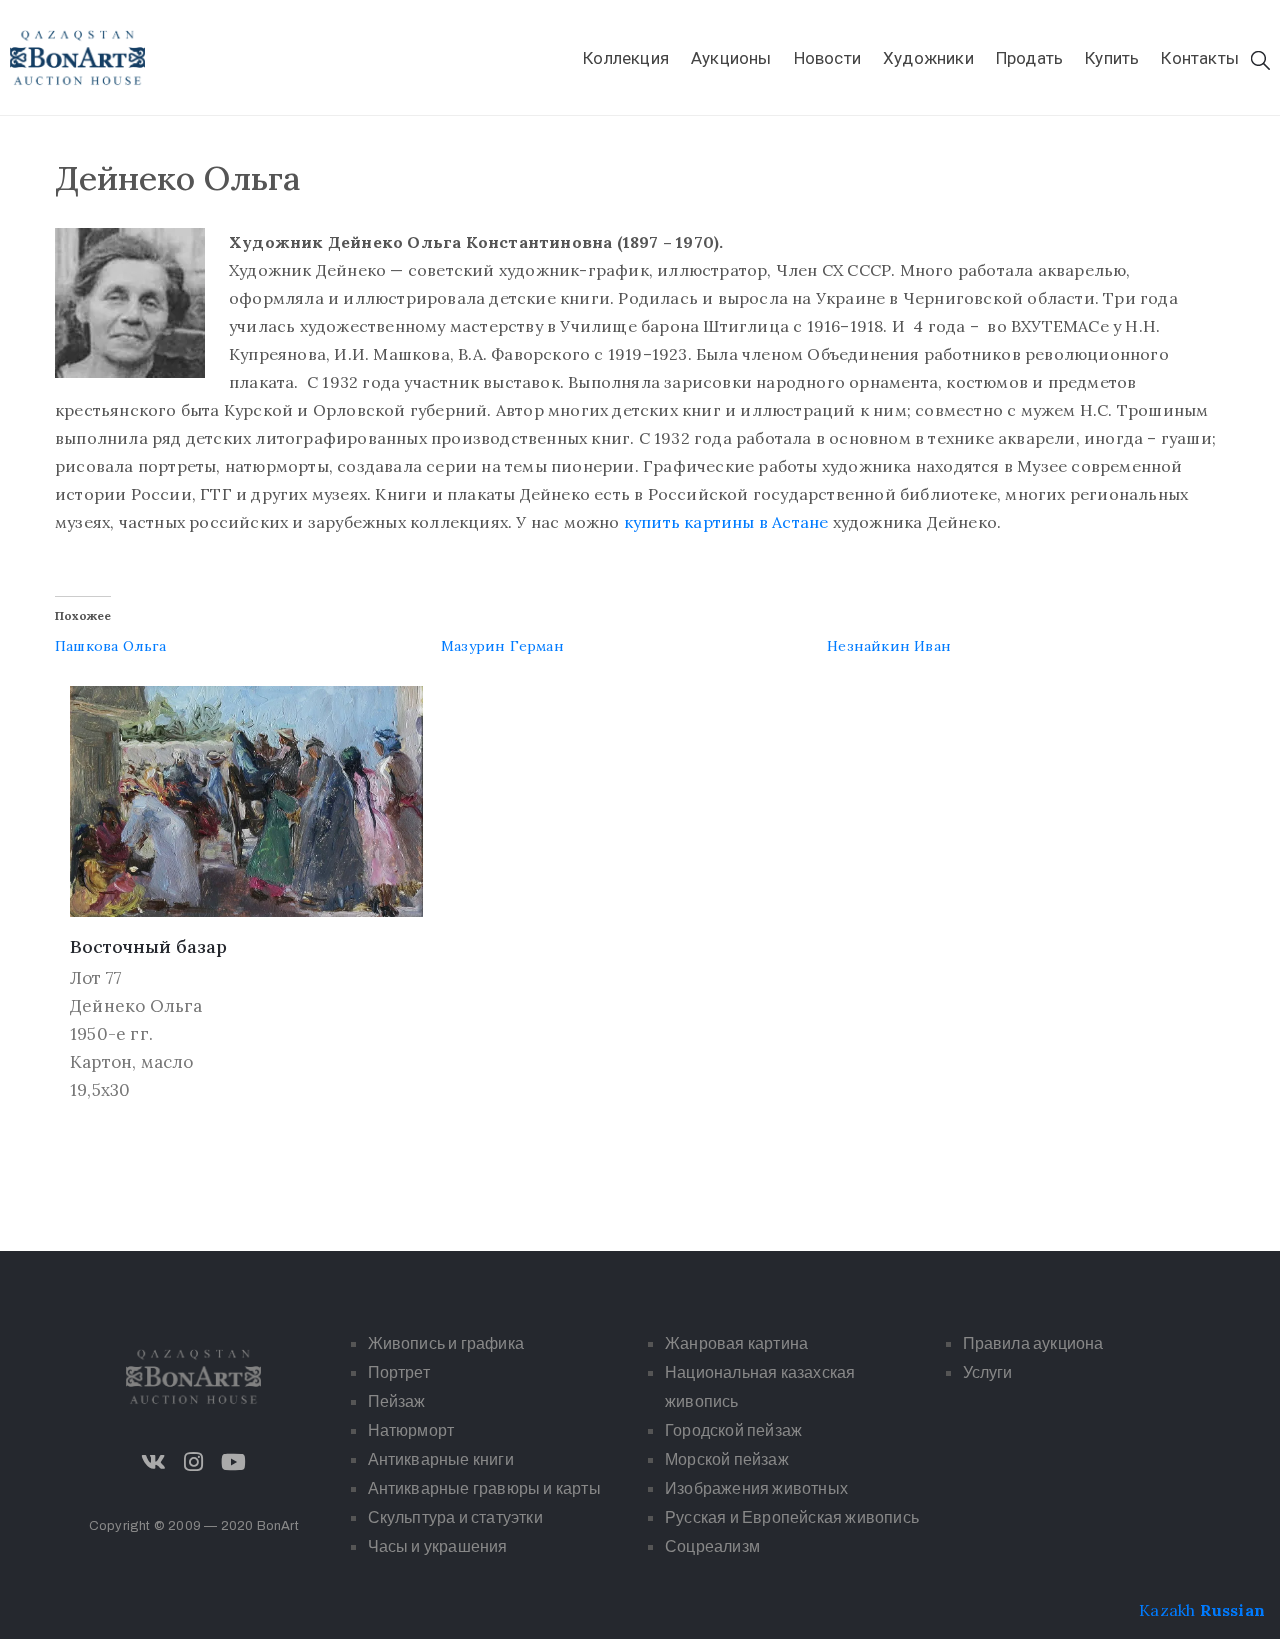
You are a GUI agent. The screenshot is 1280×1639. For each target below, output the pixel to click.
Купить (1112, 58)
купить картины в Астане (726, 522)
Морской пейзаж (727, 1459)
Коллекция (626, 58)
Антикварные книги (441, 1459)
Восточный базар (148, 946)
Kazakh (1167, 1610)
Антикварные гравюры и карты (484, 1488)
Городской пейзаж (733, 1430)
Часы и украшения (438, 1546)
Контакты (1200, 58)
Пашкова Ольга (111, 646)
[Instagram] (194, 1462)
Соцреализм (712, 1546)
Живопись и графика (446, 1343)
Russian (1232, 1610)
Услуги (988, 1372)
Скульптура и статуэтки (455, 1517)
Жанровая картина (736, 1343)
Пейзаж (397, 1401)
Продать (1029, 58)
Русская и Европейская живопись (792, 1517)
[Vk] (154, 1462)
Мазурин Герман (502, 646)
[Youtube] (234, 1462)
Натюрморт (411, 1430)
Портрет (399, 1372)
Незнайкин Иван (889, 646)
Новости (827, 58)
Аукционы (731, 58)
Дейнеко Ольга (136, 1006)
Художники (928, 58)
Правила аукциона (1033, 1343)
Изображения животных (756, 1488)
